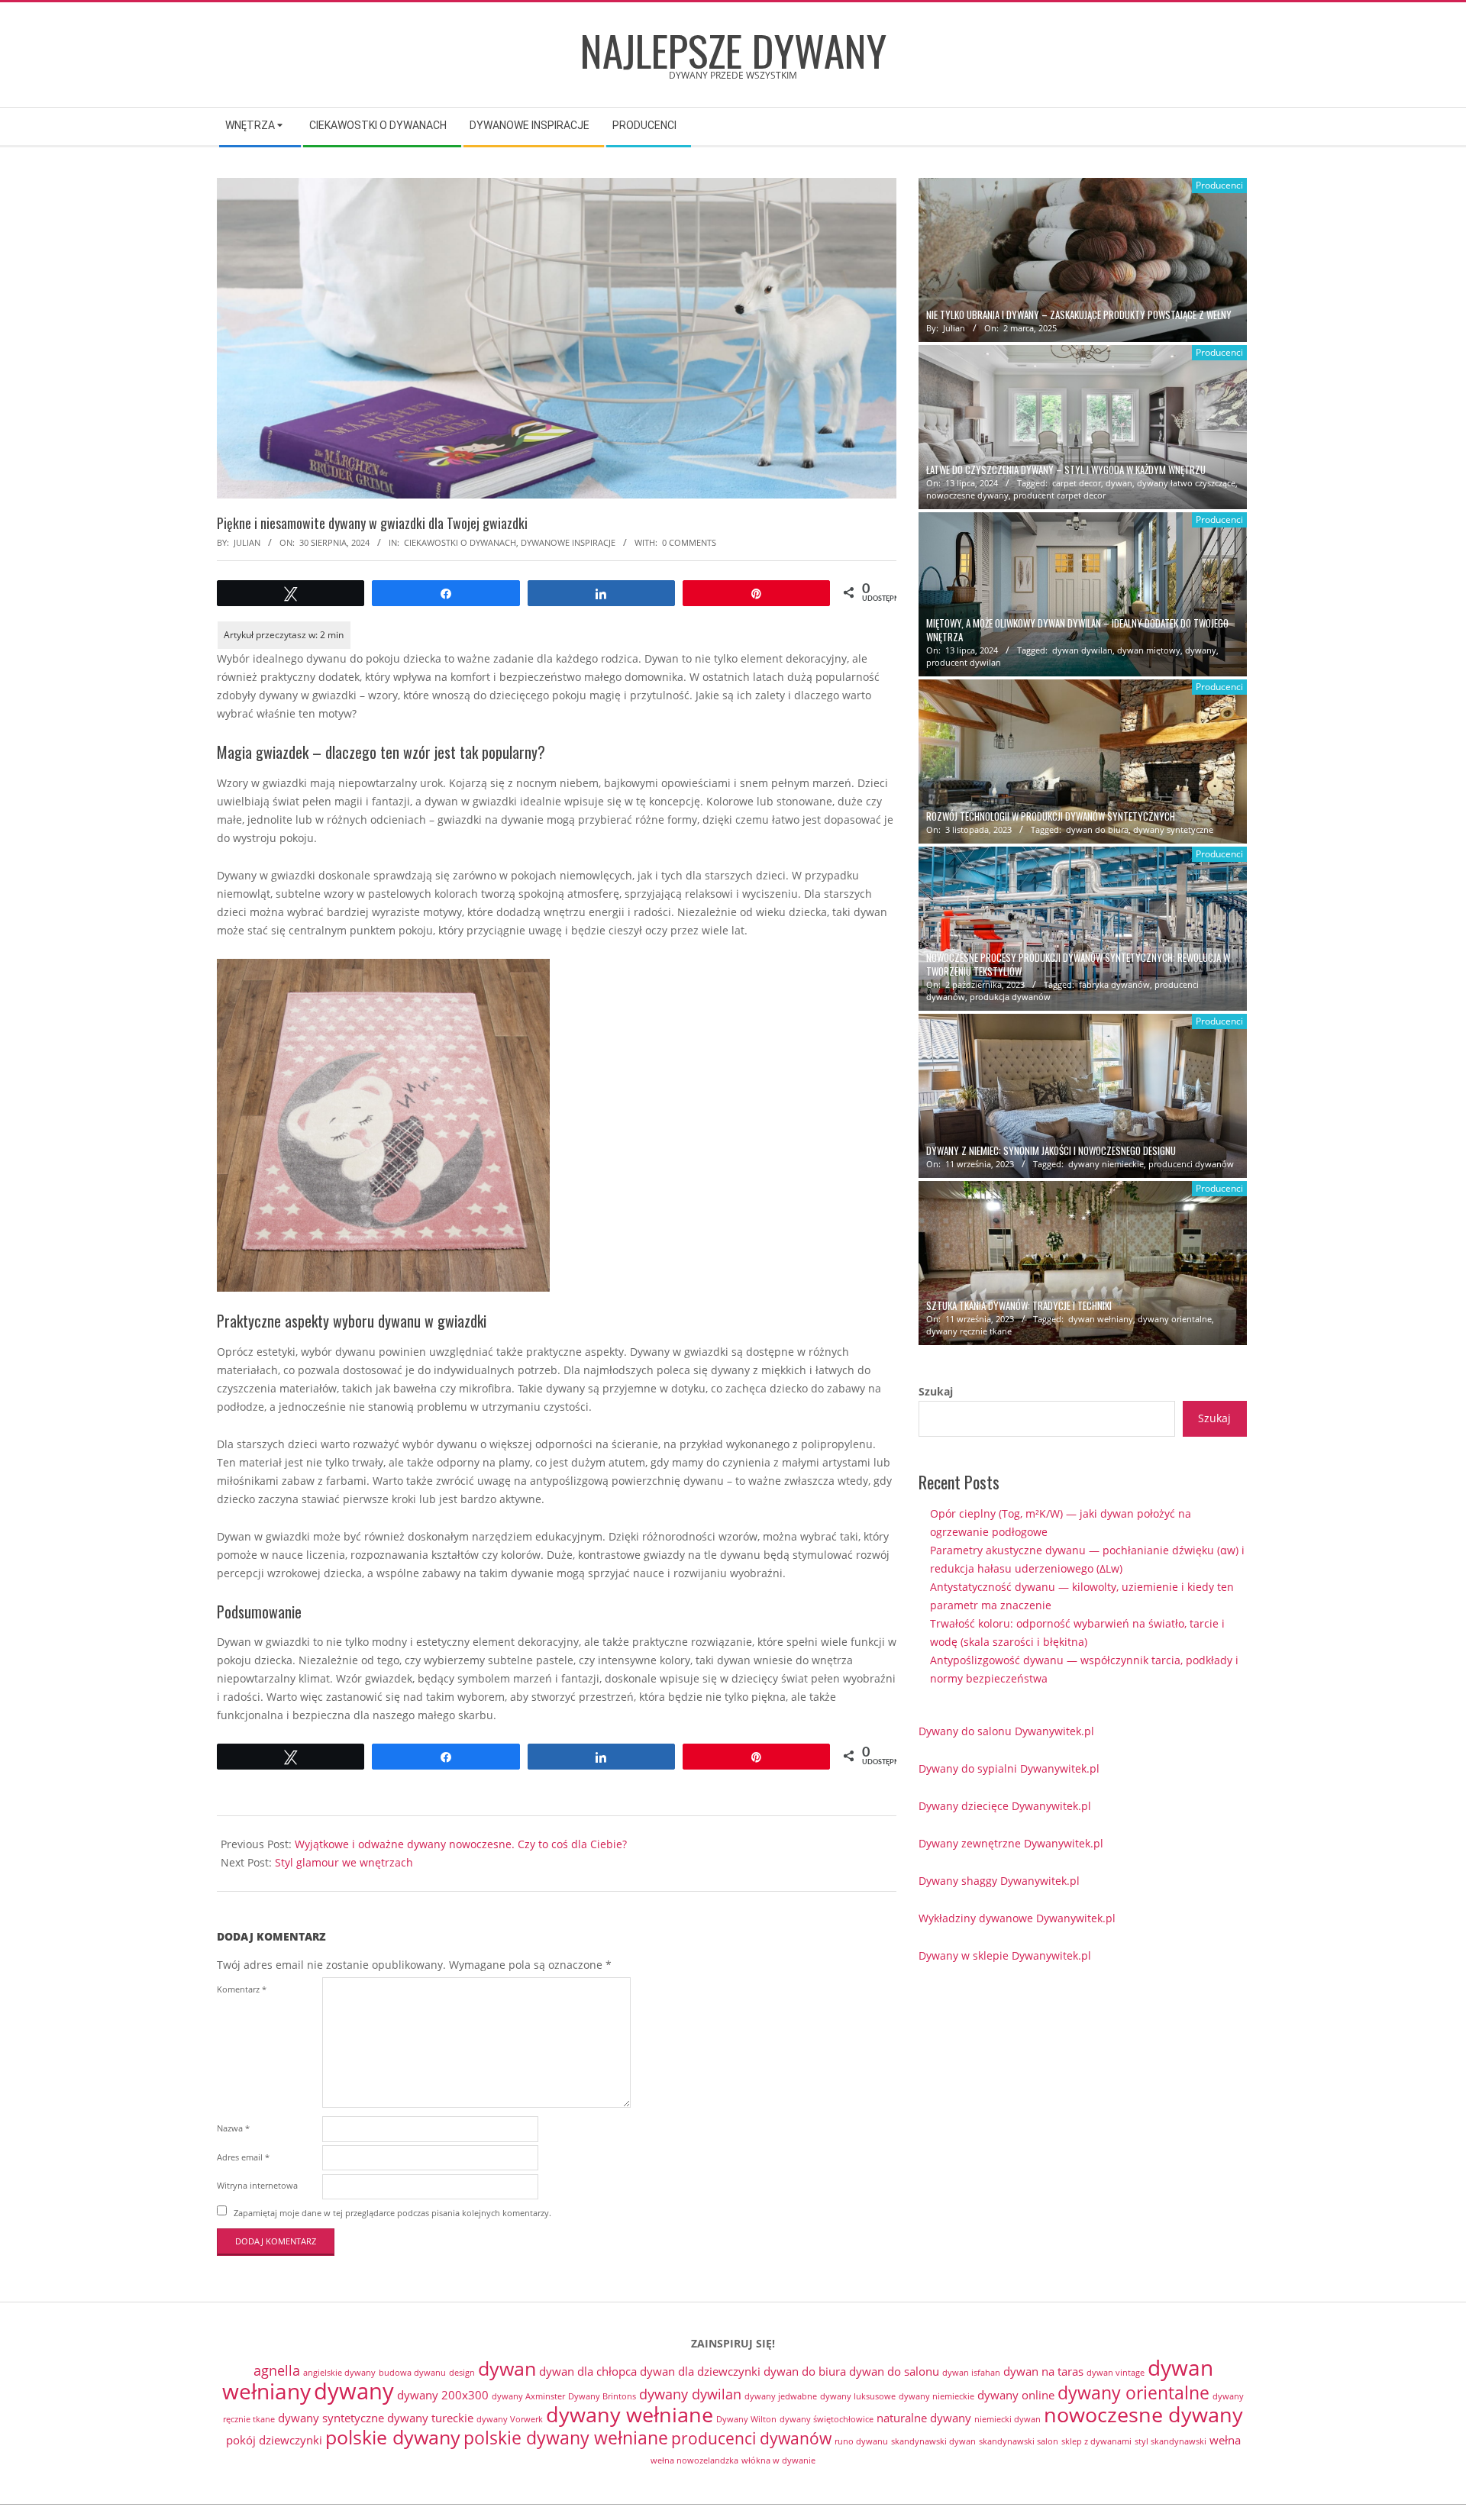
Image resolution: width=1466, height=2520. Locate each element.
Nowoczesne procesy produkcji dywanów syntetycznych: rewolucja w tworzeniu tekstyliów (1078, 964)
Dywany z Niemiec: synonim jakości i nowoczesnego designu (1051, 1151)
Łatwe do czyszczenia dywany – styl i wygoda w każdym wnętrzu (1066, 470)
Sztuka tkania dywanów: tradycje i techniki (1019, 1306)
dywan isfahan (971, 2373)
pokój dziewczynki (274, 2440)
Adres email (243, 2157)
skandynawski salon (1019, 2441)
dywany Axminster (528, 2396)
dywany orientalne (1175, 1319)
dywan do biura (1097, 829)
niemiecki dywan (1007, 2419)
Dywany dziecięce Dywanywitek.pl (1005, 1806)
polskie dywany (393, 2437)
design (462, 2373)
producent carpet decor (1059, 495)
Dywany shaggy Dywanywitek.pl (999, 1881)
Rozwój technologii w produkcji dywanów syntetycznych (1051, 816)
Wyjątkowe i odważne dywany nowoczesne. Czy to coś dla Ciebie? (461, 1844)
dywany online (1016, 2395)
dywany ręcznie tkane (969, 1331)
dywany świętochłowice (827, 2419)
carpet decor (1077, 483)
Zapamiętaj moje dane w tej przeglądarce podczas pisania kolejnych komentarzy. (392, 2212)
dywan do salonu (894, 2371)
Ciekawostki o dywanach (460, 542)
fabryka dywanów (1114, 984)
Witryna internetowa (257, 2185)
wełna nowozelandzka (694, 2460)
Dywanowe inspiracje (568, 542)
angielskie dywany (339, 2373)
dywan (1119, 483)
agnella (277, 2370)
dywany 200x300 (443, 2395)
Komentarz (242, 1989)
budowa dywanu (412, 2373)
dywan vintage (1116, 2373)
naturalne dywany (924, 2418)
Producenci (1219, 185)
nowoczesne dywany (967, 495)
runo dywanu (861, 2441)
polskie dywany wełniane (566, 2438)
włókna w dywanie (778, 2460)
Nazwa (233, 2128)
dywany (1201, 650)
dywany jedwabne (781, 2396)
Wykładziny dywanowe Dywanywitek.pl (1017, 1918)
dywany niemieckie (1106, 1164)
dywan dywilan (1082, 650)
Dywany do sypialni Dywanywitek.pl (1009, 1768)
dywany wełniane (630, 2414)
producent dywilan (964, 662)
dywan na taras (1043, 2371)
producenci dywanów (1191, 1164)
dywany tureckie (430, 2418)
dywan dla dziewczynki (700, 2371)
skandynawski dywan (933, 2441)
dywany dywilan (690, 2394)
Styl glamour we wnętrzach (344, 1862)
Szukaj (936, 1391)
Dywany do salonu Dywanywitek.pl (1006, 1731)
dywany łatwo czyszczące (1186, 483)
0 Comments (689, 542)
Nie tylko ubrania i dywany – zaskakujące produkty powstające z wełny (1079, 315)
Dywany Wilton (746, 2419)
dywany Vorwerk (510, 2419)
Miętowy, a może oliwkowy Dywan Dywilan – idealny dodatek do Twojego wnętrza (1077, 630)
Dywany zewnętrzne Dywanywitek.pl (1011, 1843)
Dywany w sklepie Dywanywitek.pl (1005, 1955)
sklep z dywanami (1096, 2441)
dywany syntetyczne (1173, 829)
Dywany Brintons (602, 2396)
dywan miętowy (1149, 650)
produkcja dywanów (1010, 997)
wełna (1225, 2440)
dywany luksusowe (858, 2396)
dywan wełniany (1101, 1319)
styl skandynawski (1171, 2441)
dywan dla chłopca (588, 2371)
